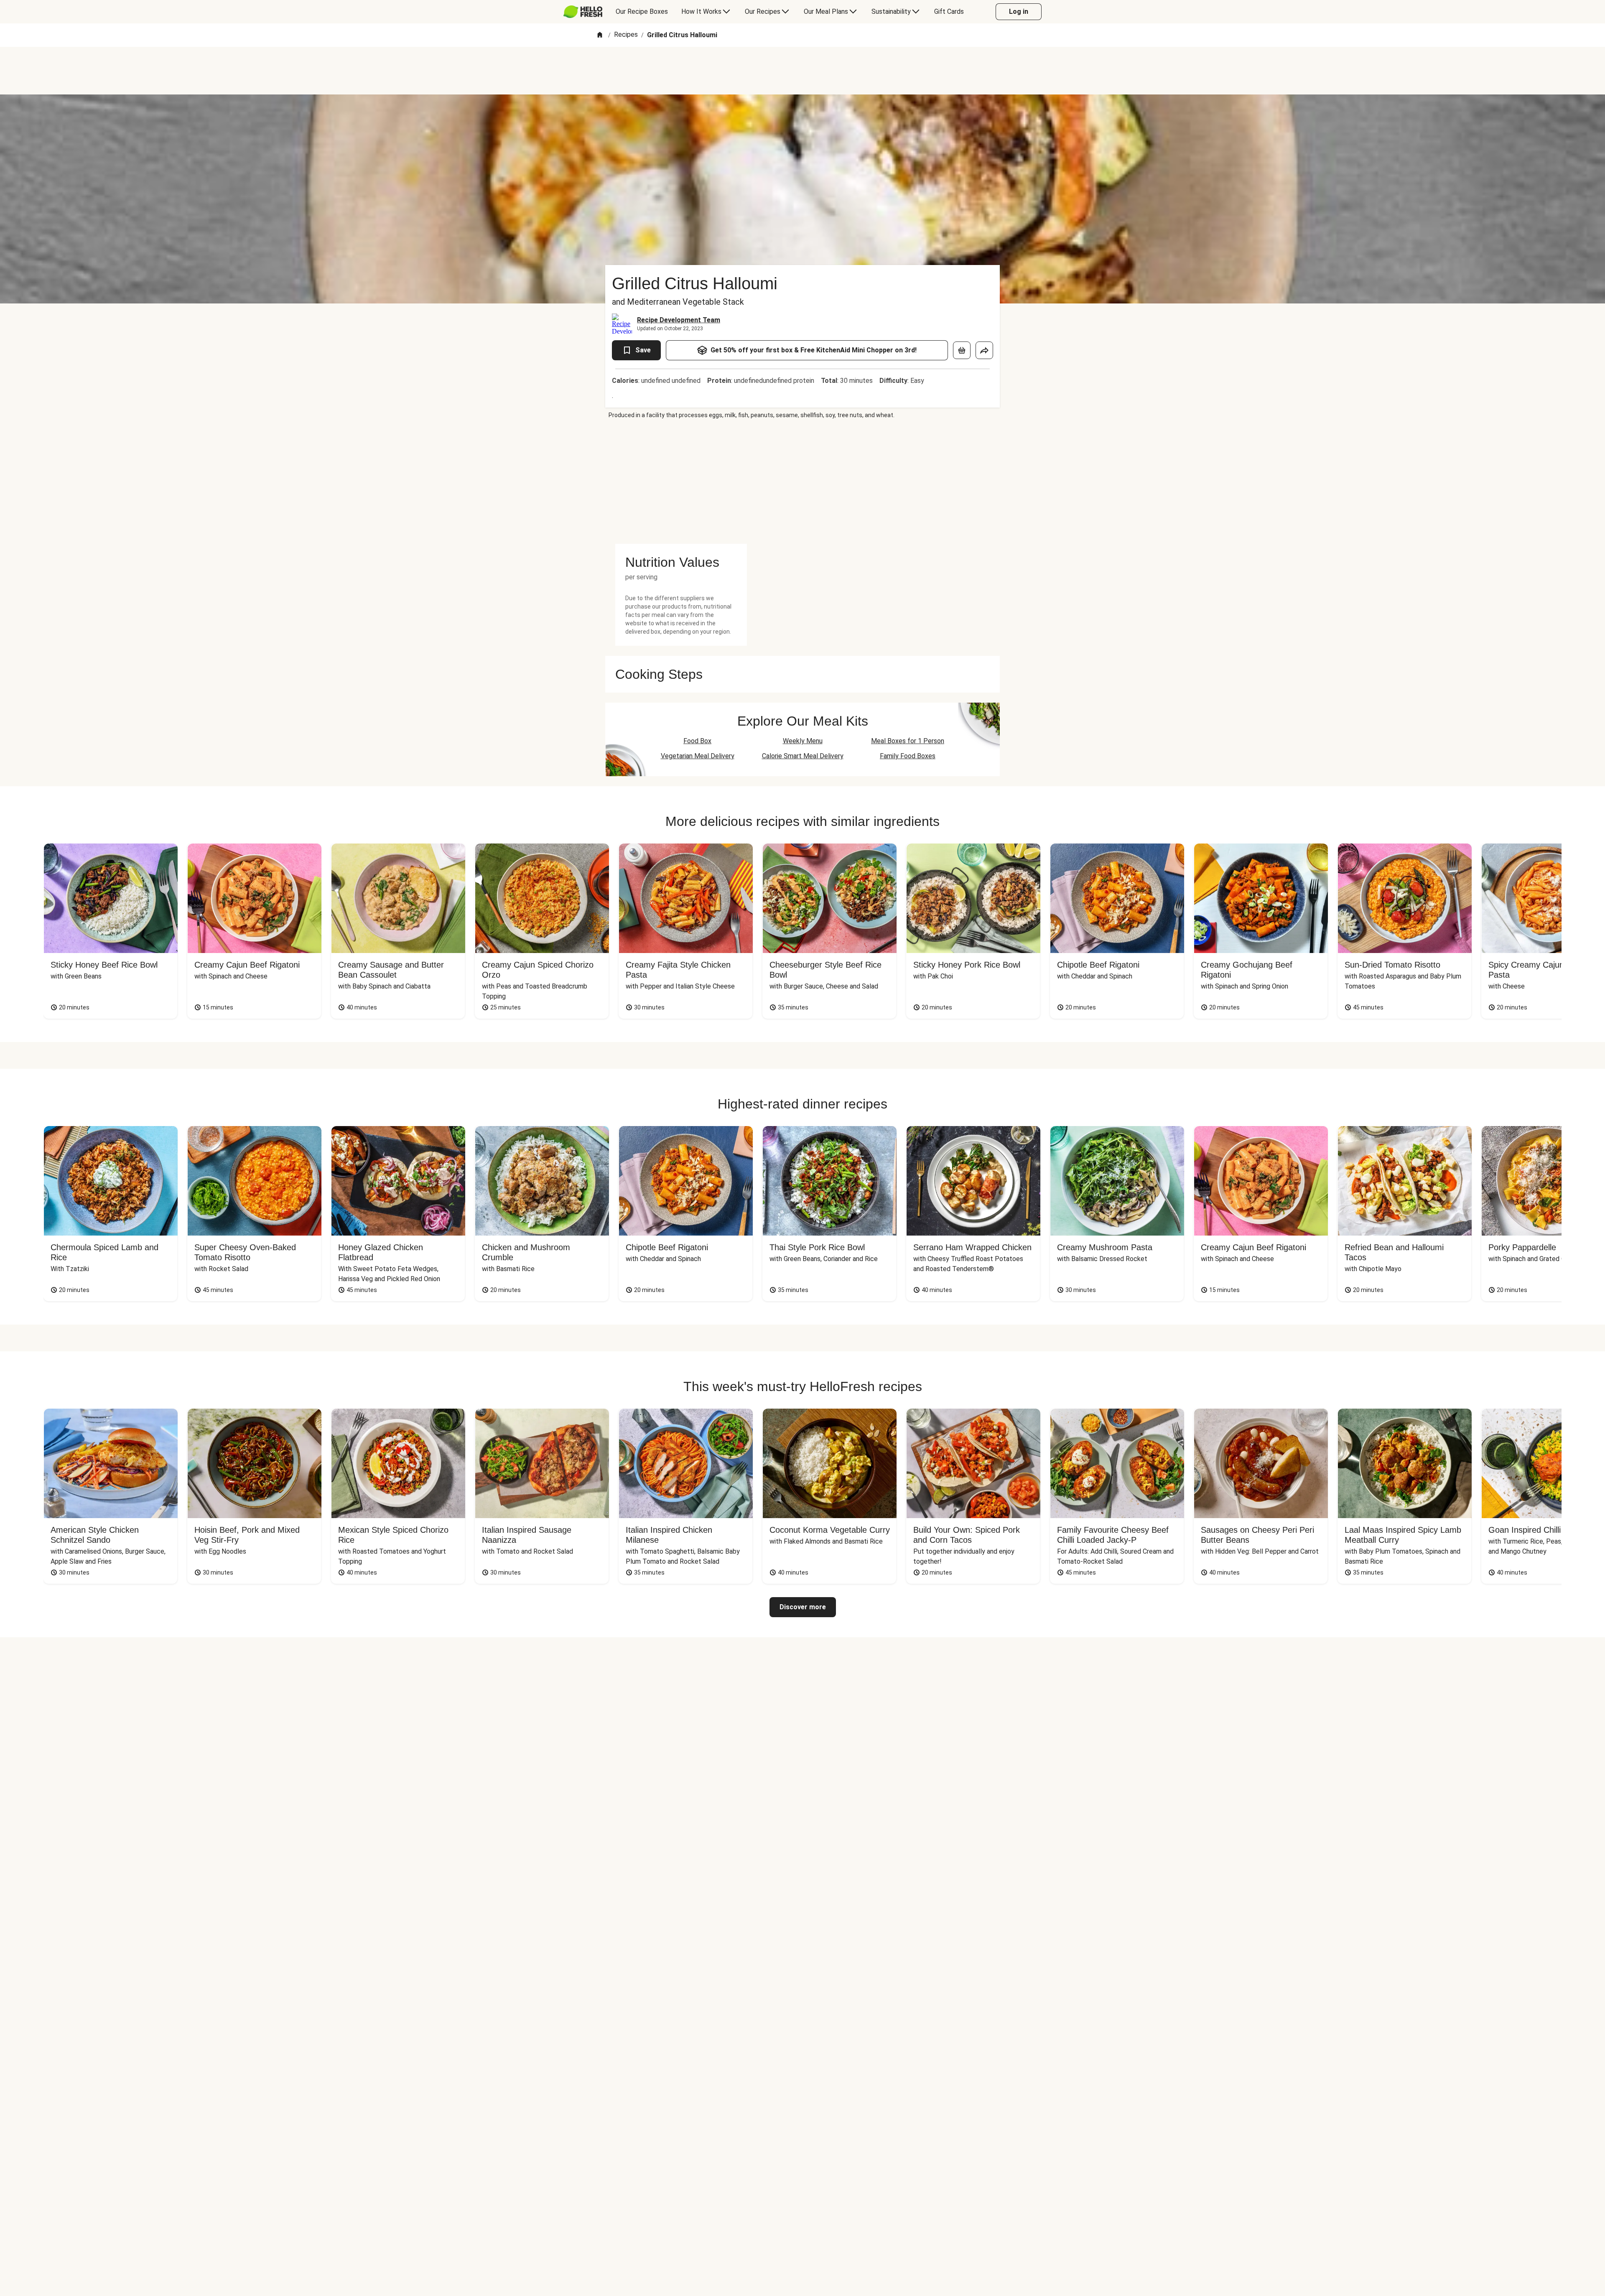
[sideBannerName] (681, 482)
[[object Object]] (962, 350)
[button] (681, 562)
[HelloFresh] (583, 12)
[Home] (600, 35)
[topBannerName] (802, 71)
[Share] (984, 350)
